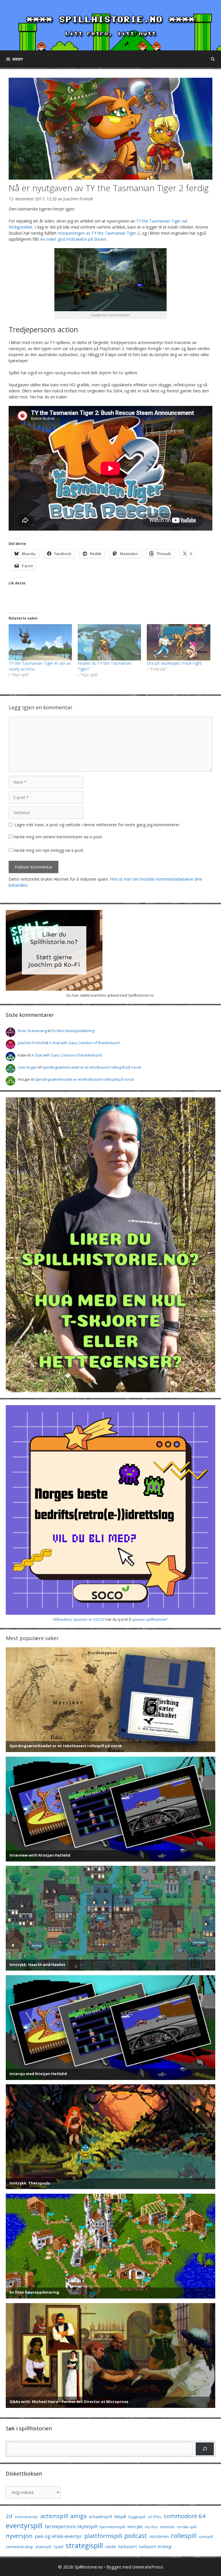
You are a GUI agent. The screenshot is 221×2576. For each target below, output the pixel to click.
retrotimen (159, 2536)
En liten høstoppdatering (73, 1031)
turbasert (127, 2546)
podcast (136, 2536)
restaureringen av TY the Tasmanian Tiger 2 (99, 233)
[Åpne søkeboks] (213, 59)
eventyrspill (24, 2525)
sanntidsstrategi (19, 2547)
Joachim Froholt (78, 199)
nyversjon (19, 2536)
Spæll (58, 2547)
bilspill (120, 2516)
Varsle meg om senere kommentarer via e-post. (58, 837)
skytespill (43, 2547)
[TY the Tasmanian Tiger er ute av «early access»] (40, 642)
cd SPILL (155, 2517)
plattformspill (103, 2536)
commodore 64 (185, 2516)
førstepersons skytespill (71, 2526)
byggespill (137, 2517)
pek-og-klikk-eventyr (58, 2536)
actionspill (54, 2516)
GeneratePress (148, 2567)
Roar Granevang (32, 1031)
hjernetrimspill (112, 2527)
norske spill (187, 2527)
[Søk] (205, 2449)
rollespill (184, 2536)
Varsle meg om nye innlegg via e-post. (49, 850)
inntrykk (135, 2527)
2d (9, 2516)
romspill (206, 2537)
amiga (78, 2516)
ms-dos (151, 2527)
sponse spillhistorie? (150, 1619)
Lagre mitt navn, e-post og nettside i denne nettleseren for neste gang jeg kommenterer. (97, 825)
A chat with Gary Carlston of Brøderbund (84, 1043)
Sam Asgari (28, 1067)
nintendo (167, 2527)
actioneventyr (26, 2517)
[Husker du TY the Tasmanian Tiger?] (109, 642)
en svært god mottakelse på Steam (73, 239)
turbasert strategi (155, 2546)
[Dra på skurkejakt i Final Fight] (178, 642)
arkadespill (100, 2516)
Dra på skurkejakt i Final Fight (174, 663)
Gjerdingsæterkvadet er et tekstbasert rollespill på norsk (92, 1067)
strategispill (84, 2545)
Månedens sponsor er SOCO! (79, 1619)
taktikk (110, 2547)
